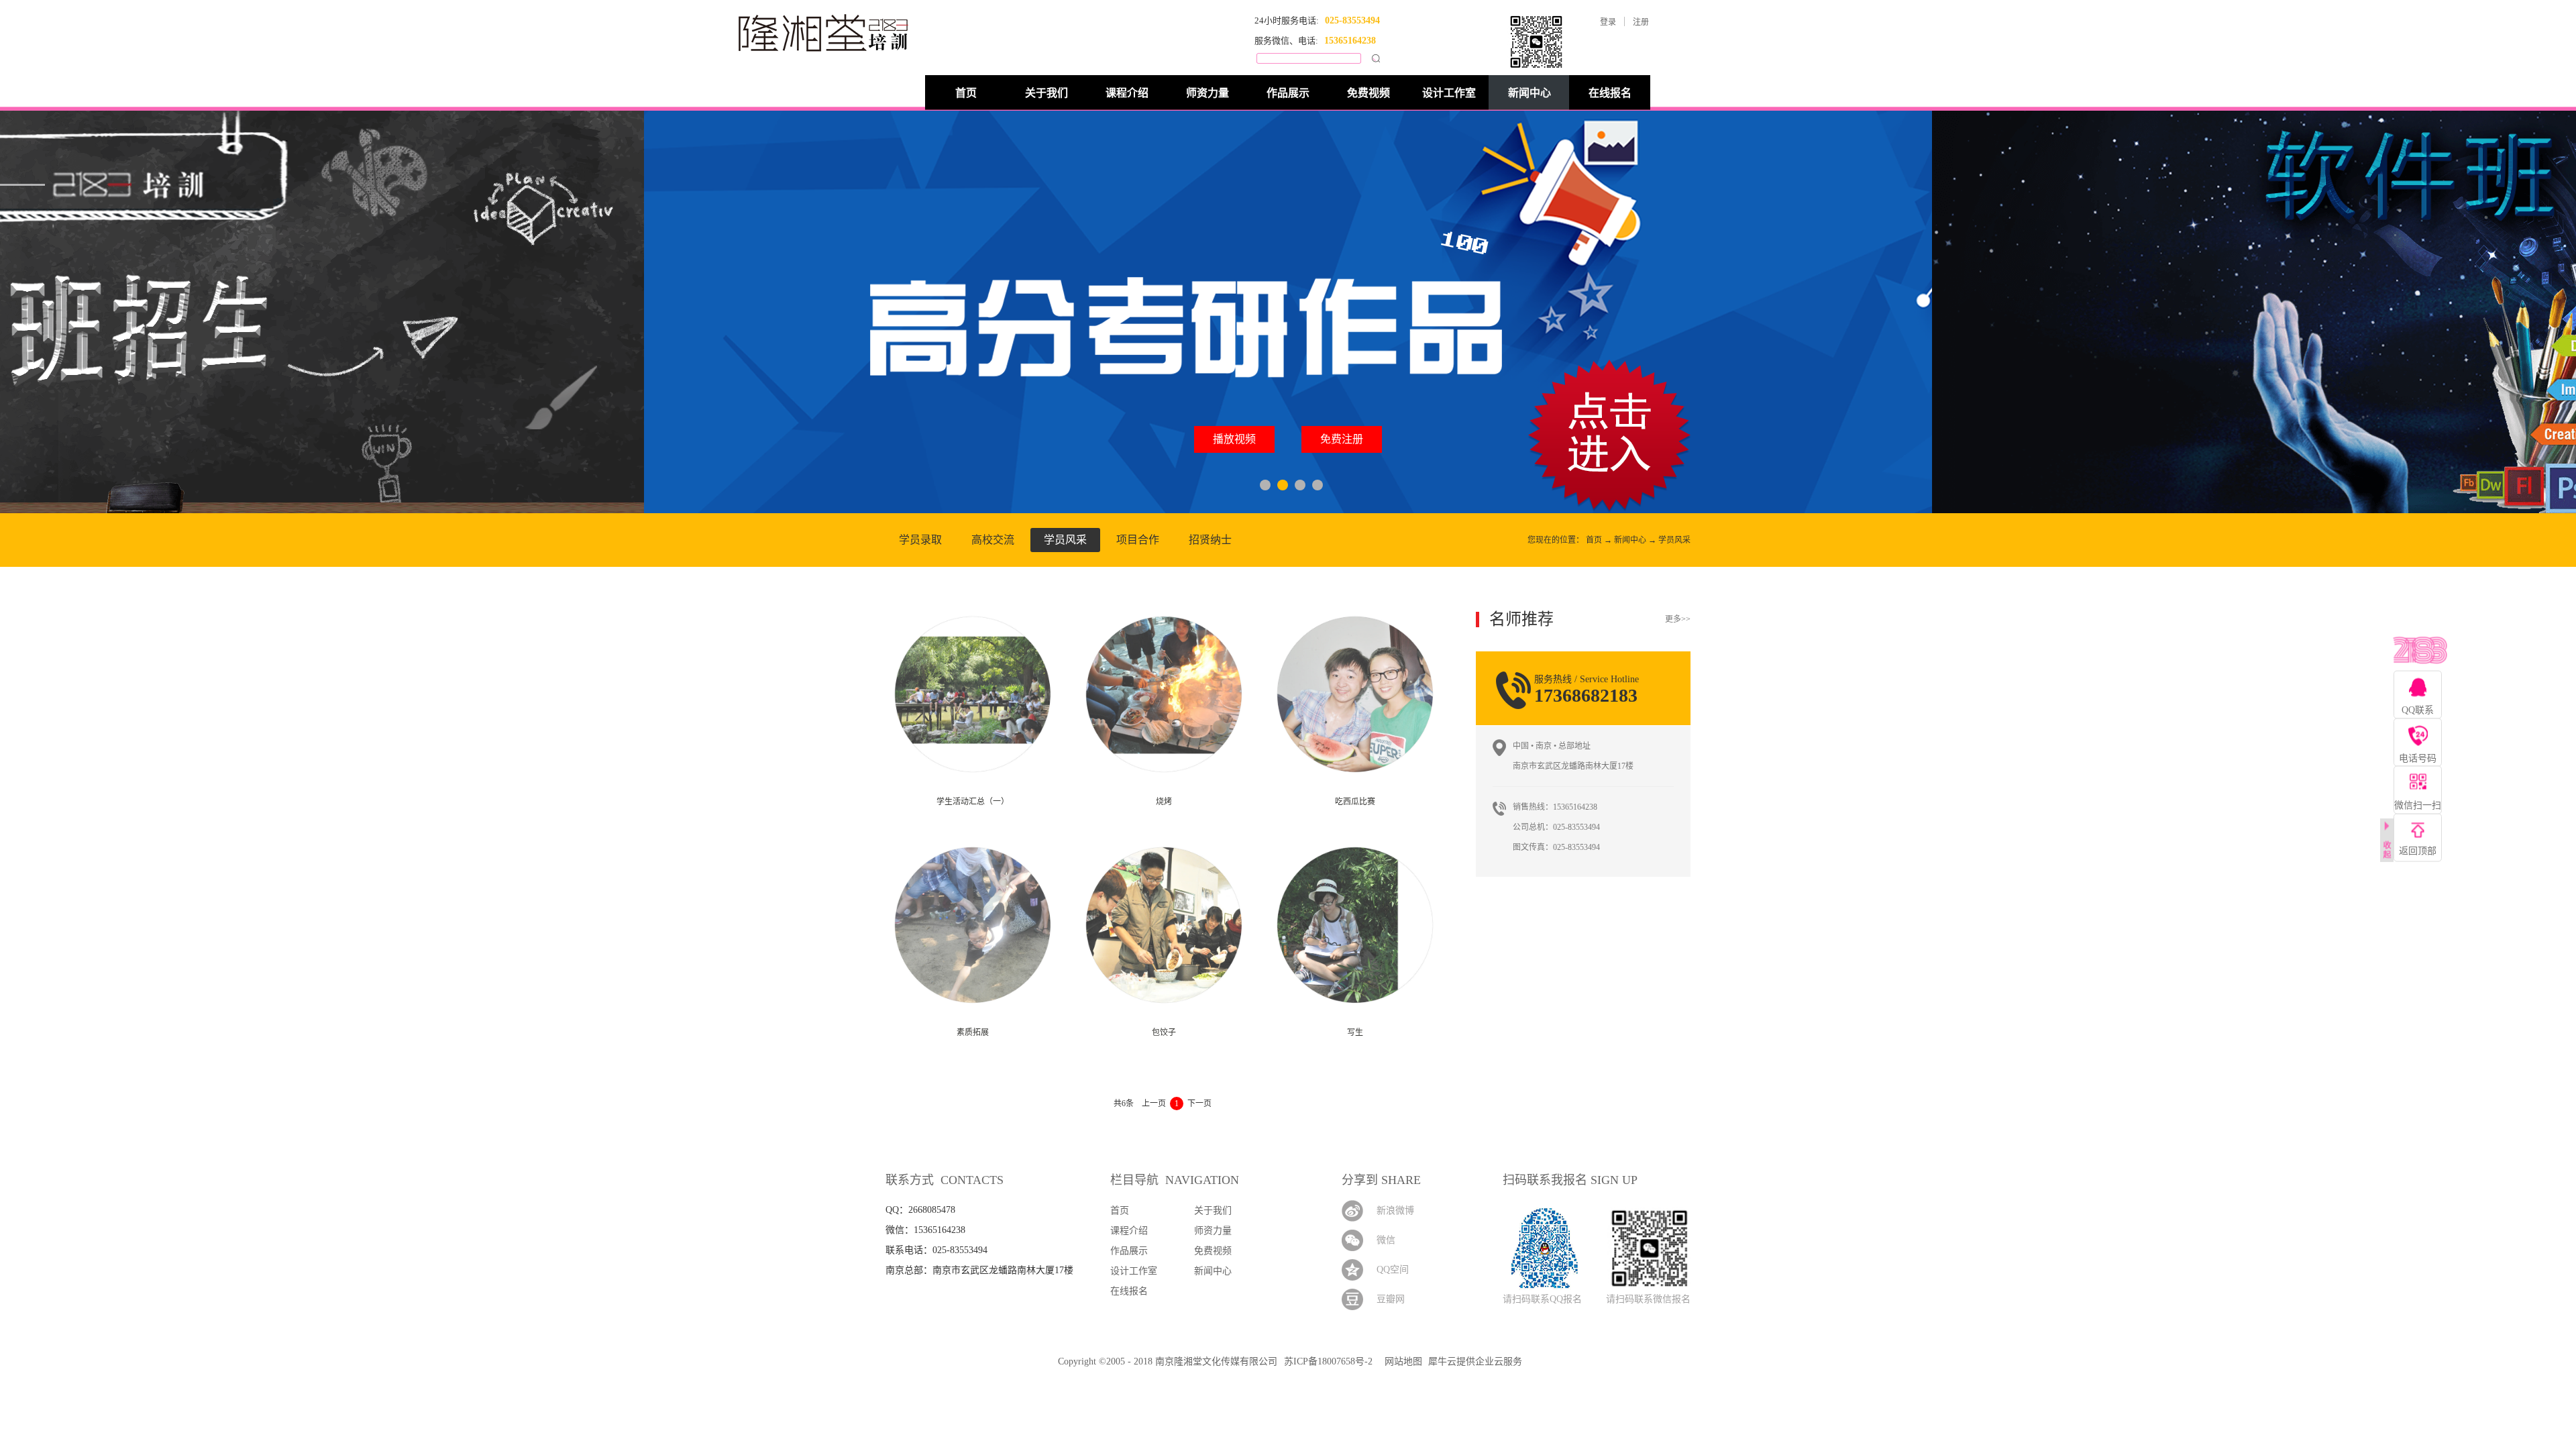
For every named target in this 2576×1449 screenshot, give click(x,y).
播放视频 (1234, 439)
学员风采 (1674, 540)
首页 (966, 93)
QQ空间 (1393, 1270)
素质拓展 (973, 1032)
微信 (1386, 1240)
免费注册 (1342, 439)
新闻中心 (1630, 540)
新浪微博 (1395, 1211)
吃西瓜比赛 (1355, 802)
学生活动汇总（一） (973, 802)
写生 (1355, 1032)
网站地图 (1401, 1361)
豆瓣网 (1391, 1299)
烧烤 (1164, 802)
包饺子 (1164, 1032)
